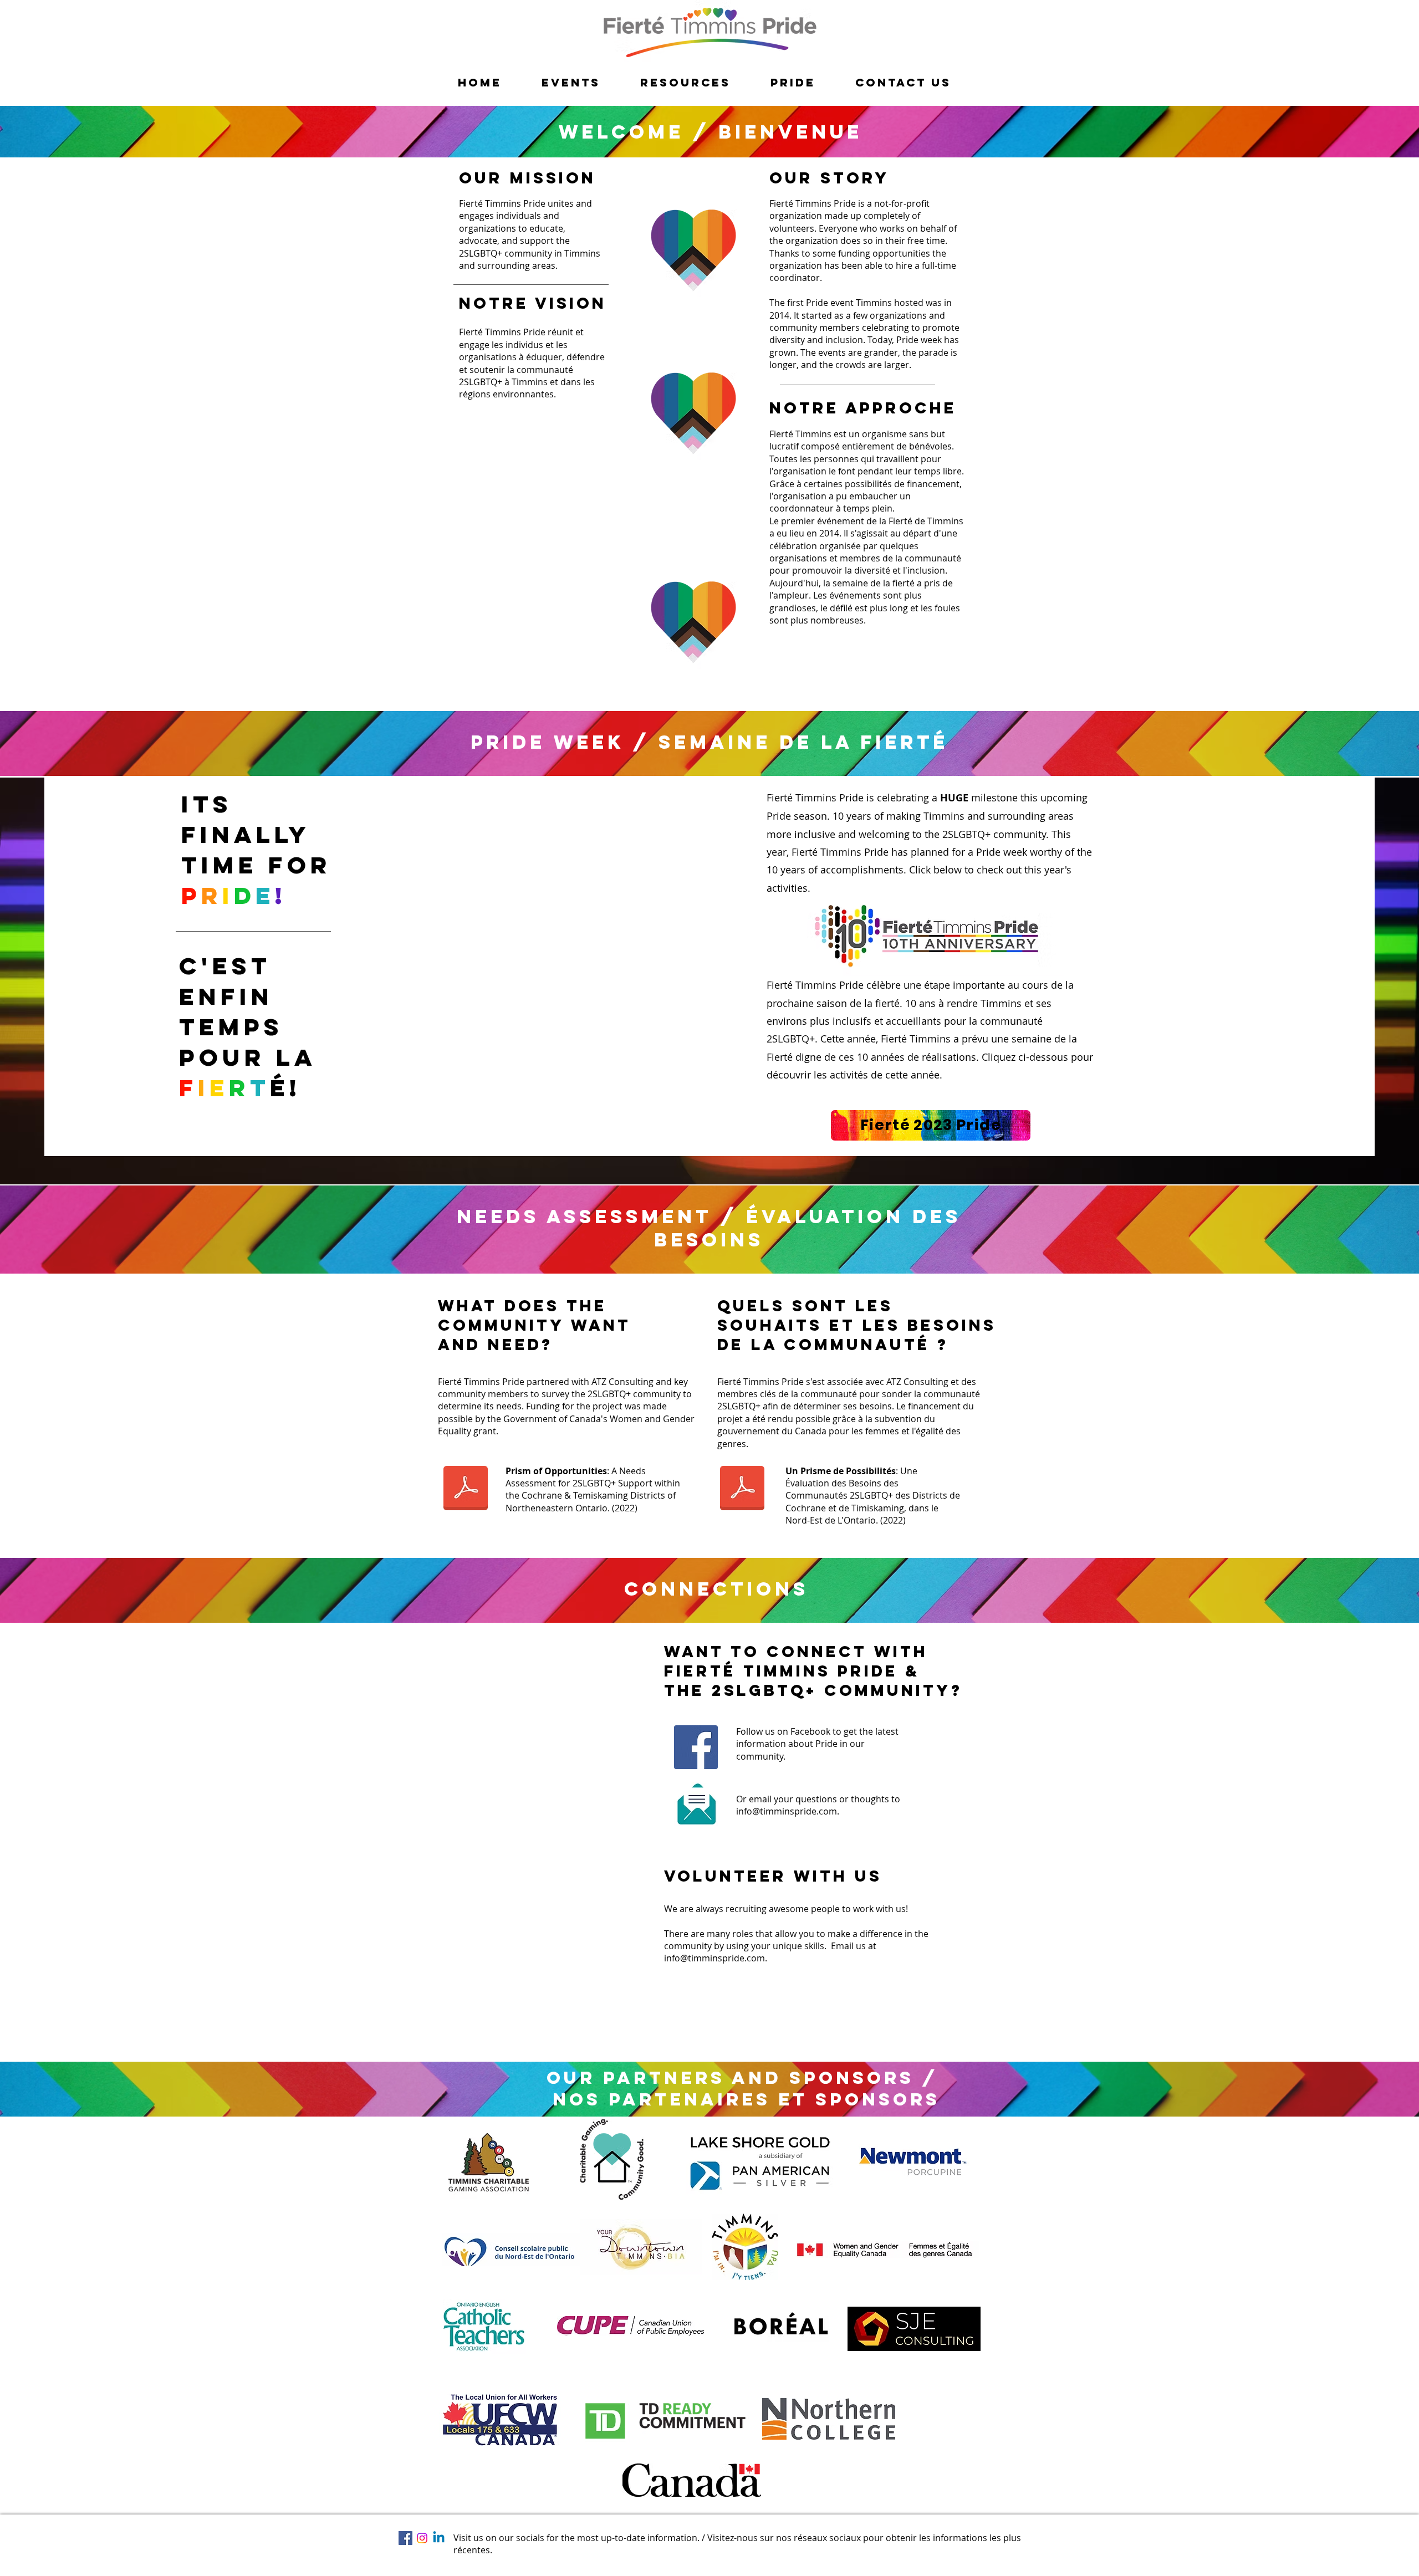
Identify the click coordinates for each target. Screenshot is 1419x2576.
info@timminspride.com (787, 1811)
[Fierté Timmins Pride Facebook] (696, 1747)
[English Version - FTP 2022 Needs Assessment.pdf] (466, 1490)
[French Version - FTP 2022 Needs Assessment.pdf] (742, 1490)
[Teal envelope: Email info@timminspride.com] (696, 1804)
